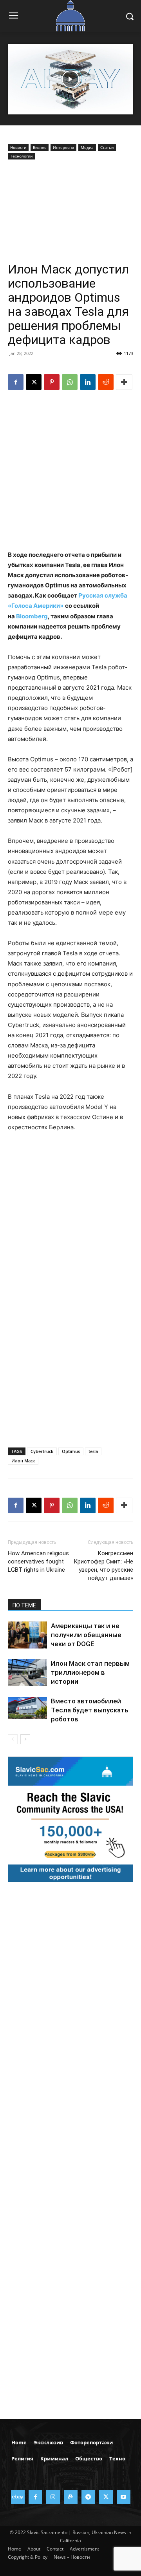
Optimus (71, 1451)
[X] (34, 382)
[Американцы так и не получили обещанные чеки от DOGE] (27, 1635)
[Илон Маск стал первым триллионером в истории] (27, 1673)
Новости (18, 147)
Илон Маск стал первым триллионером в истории (90, 1672)
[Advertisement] (70, 213)
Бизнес (40, 147)
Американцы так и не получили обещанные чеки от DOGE (86, 1635)
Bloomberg (32, 616)
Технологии (21, 156)
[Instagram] (53, 2497)
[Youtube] (124, 2497)
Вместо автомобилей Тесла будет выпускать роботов (90, 1710)
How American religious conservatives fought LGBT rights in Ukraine (38, 1562)
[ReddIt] (106, 382)
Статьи (107, 147)
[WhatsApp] (70, 382)
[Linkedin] (88, 382)
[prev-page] (13, 1739)
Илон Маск (23, 1461)
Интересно (63, 147)
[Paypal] (71, 2497)
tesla (93, 1451)
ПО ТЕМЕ (24, 1605)
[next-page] (25, 1739)
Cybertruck (42, 1451)
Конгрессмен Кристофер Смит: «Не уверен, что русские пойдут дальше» (103, 1566)
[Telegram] (88, 2497)
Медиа (87, 147)
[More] (124, 382)
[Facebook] (16, 382)
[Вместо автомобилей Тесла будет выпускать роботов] (27, 1708)
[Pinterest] (52, 382)
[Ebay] (18, 2497)
